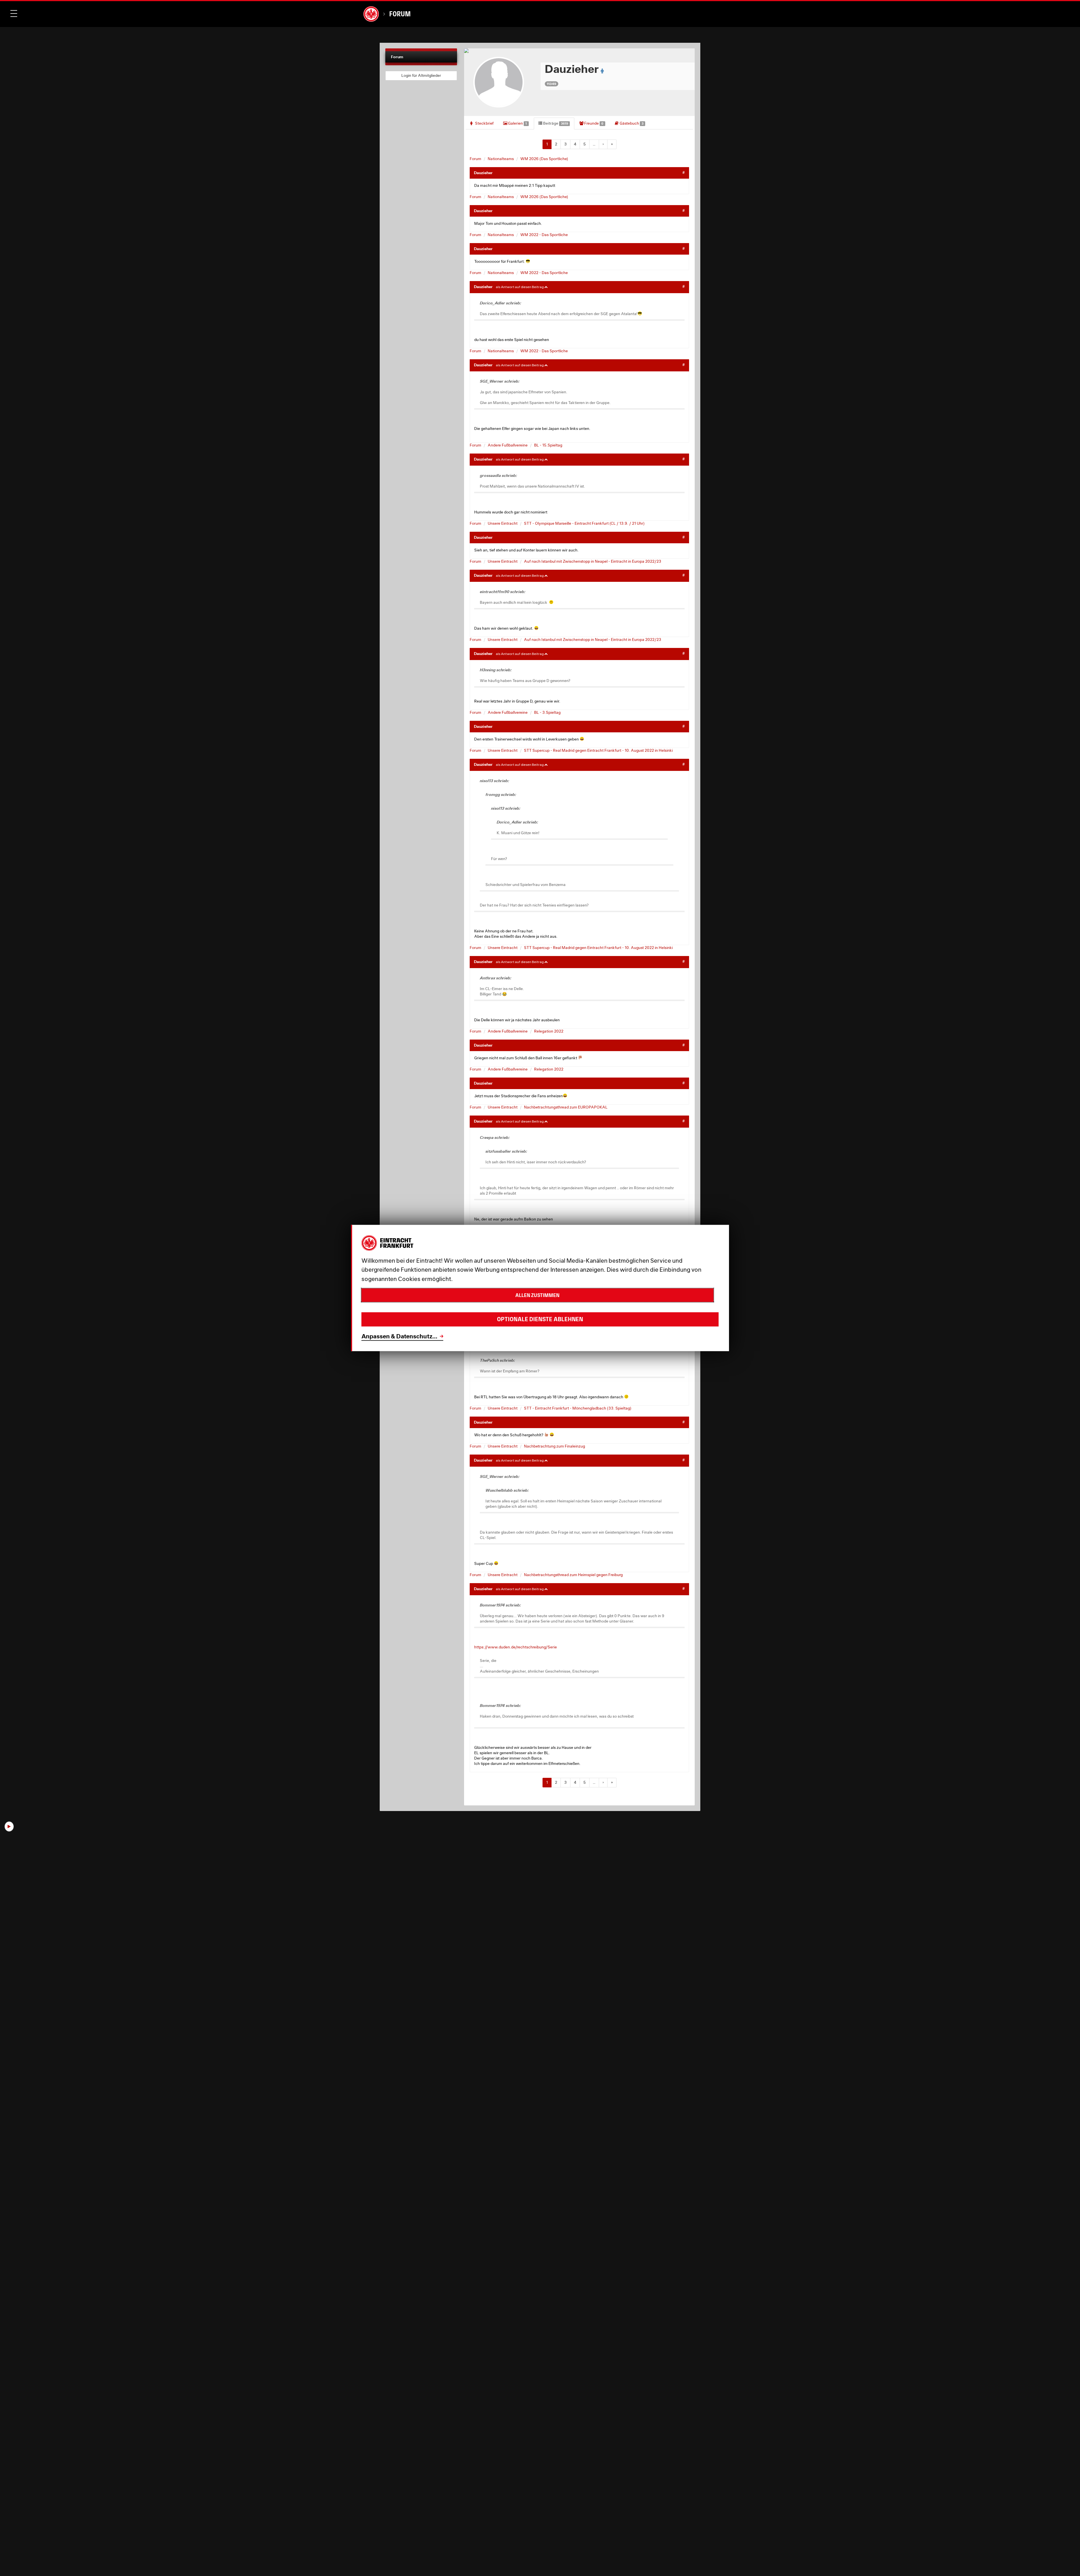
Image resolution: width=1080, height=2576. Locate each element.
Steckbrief (484, 123)
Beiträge (555, 123)
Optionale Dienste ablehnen (540, 1320)
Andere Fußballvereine (508, 445)
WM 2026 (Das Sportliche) (544, 159)
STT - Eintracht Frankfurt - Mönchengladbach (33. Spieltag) (578, 1408)
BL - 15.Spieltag (548, 445)
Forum (400, 14)
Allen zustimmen (537, 1295)
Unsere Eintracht (503, 523)
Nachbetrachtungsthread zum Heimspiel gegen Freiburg (573, 1575)
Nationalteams (501, 159)
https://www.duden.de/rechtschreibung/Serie (516, 1647)
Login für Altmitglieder (421, 75)
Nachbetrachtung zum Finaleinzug (554, 1446)
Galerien (517, 123)
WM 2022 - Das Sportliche (544, 235)
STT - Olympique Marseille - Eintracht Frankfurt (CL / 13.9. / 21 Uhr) (584, 523)
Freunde (593, 123)
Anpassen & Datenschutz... (399, 1336)
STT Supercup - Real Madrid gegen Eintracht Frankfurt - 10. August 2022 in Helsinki (598, 750)
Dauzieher (483, 173)
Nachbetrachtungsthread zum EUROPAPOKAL (566, 1107)
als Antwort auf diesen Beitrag (520, 287)
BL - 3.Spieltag (547, 712)
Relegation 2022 (549, 1031)
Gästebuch (631, 123)
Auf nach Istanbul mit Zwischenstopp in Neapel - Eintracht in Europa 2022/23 (593, 561)
